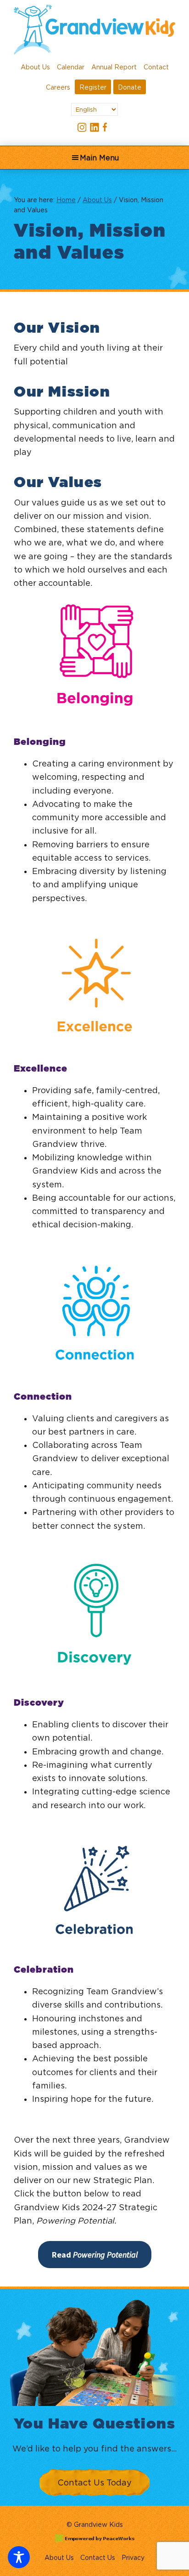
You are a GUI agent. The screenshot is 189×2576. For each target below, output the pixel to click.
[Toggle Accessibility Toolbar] (19, 2557)
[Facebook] (107, 127)
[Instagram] (82, 127)
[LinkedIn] (94, 127)
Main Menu (99, 158)
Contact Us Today (94, 2482)
